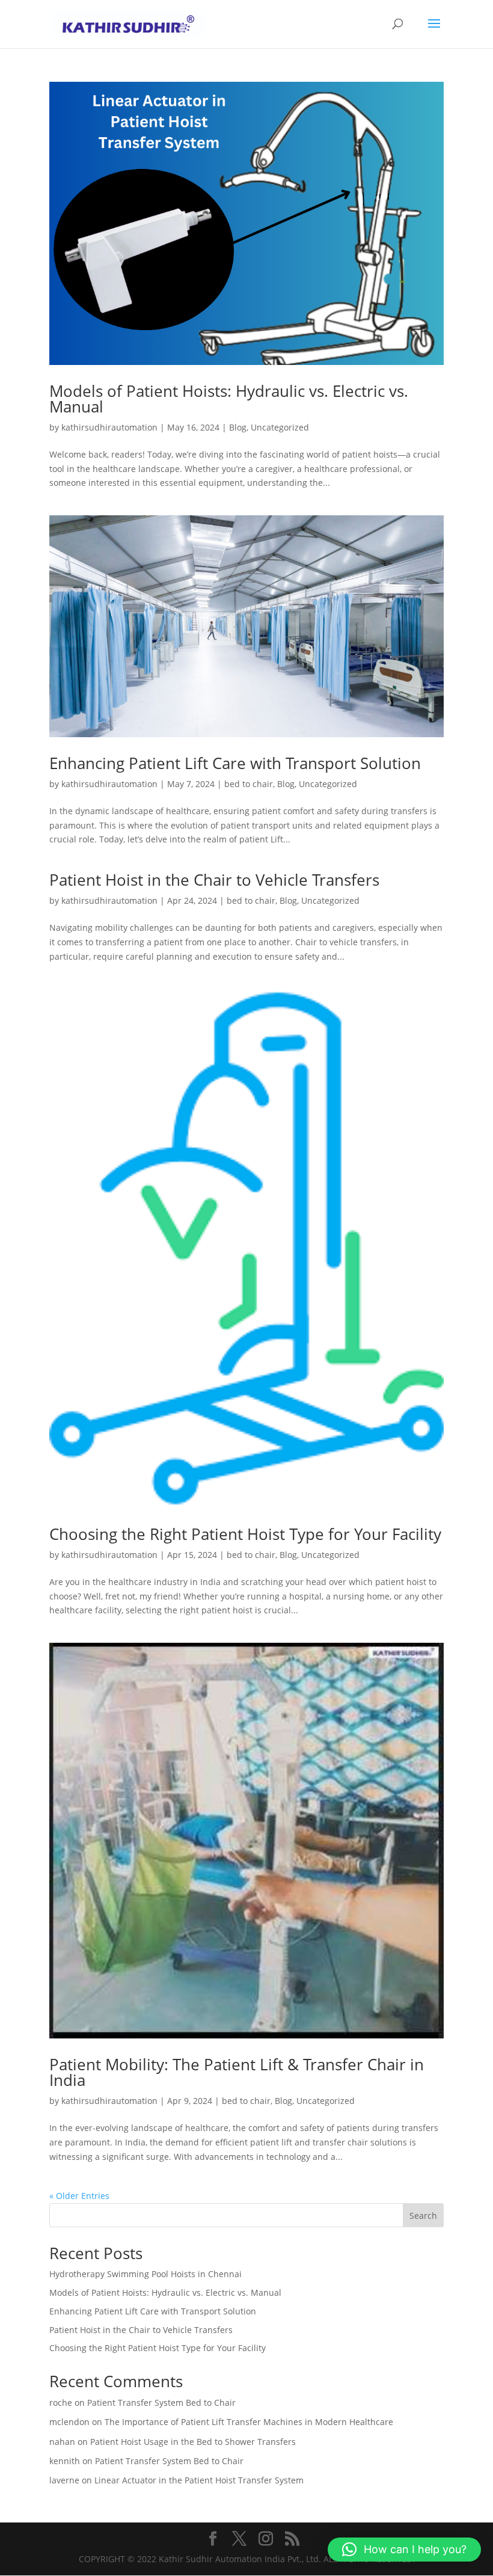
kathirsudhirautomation (109, 427)
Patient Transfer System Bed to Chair (161, 2403)
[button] (404, 2550)
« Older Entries (79, 2196)
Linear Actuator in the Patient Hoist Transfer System (199, 2480)
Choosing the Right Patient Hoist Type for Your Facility (245, 1534)
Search (423, 2216)
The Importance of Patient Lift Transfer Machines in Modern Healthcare (249, 2422)
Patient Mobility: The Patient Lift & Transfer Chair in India (237, 2072)
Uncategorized (280, 427)
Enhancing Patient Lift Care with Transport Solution (235, 763)
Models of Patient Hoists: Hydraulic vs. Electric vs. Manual (229, 399)
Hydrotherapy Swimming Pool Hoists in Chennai (145, 2274)
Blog (238, 427)
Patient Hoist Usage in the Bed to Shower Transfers (193, 2442)
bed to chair (249, 784)
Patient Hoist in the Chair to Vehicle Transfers (214, 880)
